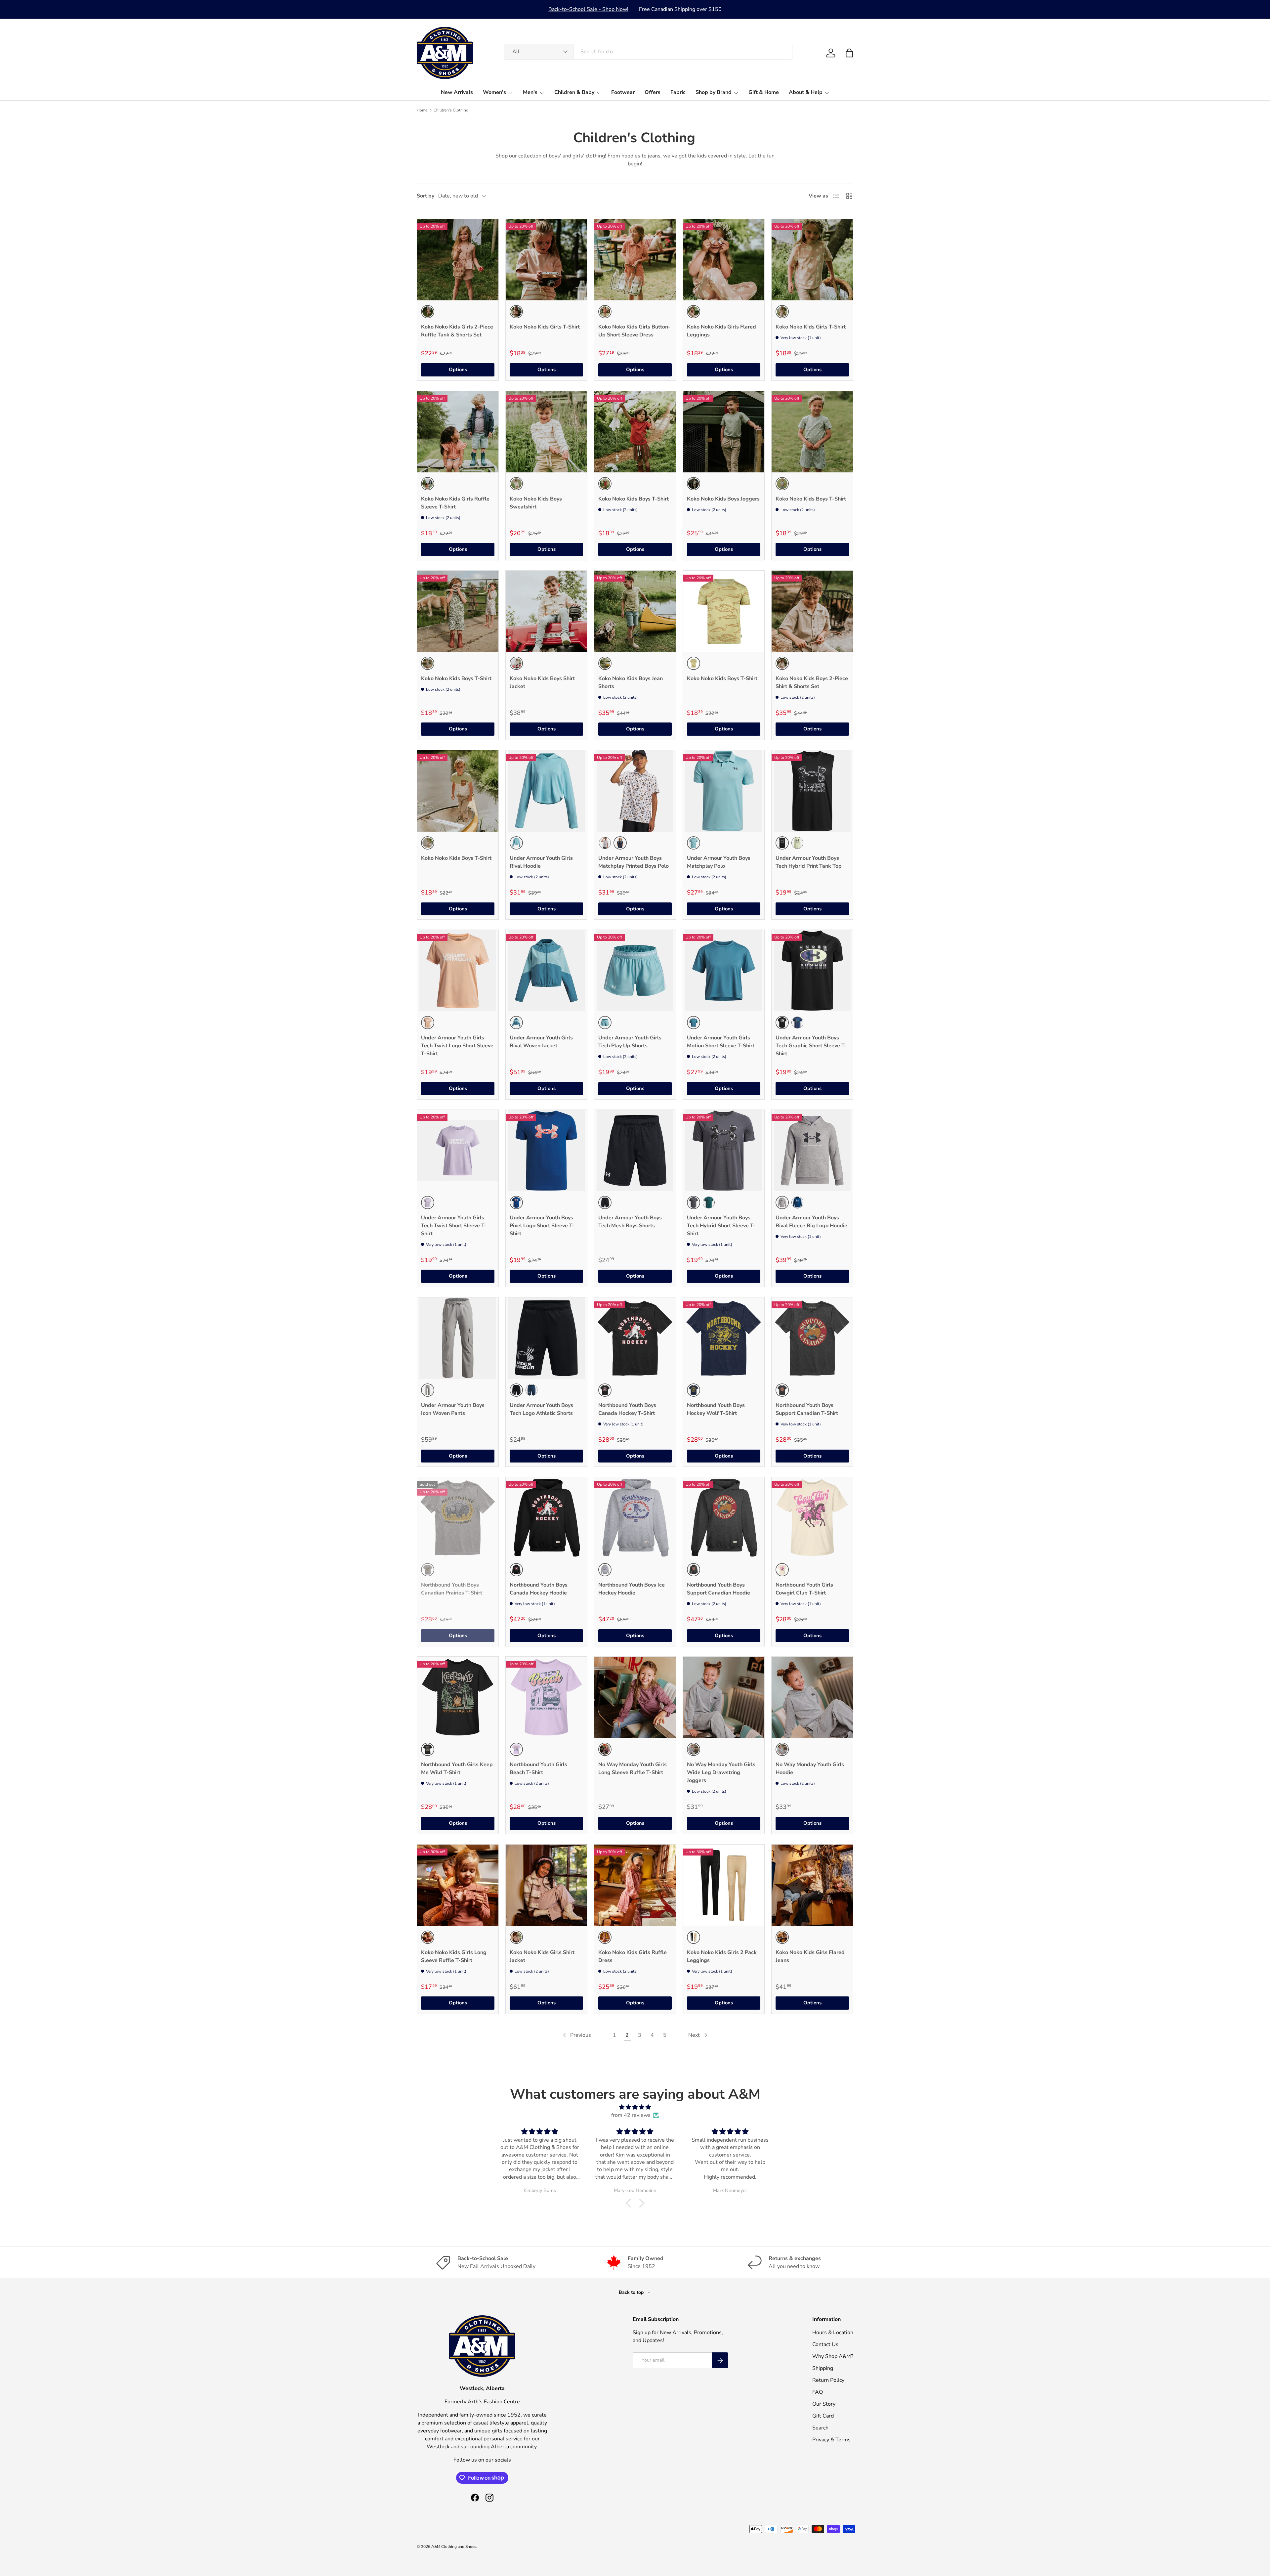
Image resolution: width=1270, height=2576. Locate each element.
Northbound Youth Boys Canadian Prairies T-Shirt (452, 1589)
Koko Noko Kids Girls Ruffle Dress (633, 1956)
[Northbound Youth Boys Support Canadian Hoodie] (724, 1518)
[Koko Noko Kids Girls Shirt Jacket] (546, 1885)
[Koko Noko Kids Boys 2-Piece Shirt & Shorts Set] (812, 611)
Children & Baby (574, 92)
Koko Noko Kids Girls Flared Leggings (721, 331)
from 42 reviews (631, 2115)
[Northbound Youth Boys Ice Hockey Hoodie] (635, 1518)
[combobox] (648, 52)
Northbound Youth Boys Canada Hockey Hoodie (539, 1589)
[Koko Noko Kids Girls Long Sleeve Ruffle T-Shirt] (458, 1885)
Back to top (632, 2292)
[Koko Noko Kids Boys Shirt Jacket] (546, 611)
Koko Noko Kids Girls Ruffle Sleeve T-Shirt (455, 503)
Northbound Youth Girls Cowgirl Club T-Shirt (804, 1589)
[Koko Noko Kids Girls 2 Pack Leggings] (724, 1885)
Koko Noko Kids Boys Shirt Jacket (542, 682)
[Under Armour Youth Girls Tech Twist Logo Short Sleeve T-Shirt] (458, 971)
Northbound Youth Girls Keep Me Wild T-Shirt (457, 1768)
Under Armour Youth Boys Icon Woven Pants (453, 1409)
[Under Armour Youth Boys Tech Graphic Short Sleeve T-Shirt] (812, 971)
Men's (530, 92)
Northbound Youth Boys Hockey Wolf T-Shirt (716, 1409)
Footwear (623, 92)
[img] (635, 2107)
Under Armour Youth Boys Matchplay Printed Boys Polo (634, 862)
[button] (849, 53)
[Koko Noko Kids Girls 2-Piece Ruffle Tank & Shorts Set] (458, 260)
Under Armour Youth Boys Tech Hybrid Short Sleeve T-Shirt (721, 1226)
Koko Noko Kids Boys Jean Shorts (631, 682)
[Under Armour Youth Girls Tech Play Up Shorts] (635, 971)
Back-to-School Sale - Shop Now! (588, 9)
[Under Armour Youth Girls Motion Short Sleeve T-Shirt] (724, 971)
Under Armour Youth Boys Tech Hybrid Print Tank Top (809, 862)
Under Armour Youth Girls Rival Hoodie (541, 862)
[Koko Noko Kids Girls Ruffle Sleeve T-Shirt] (458, 432)
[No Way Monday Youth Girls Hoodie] (812, 1697)
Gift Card (823, 2416)
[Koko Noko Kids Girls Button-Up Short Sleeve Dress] (635, 260)
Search (820, 2428)
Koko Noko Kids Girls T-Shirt (545, 327)
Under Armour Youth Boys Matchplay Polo (719, 862)
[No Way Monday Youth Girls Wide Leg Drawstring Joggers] (724, 1697)
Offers (653, 92)
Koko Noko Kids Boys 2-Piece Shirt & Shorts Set (812, 682)
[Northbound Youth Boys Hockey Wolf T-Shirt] (724, 1338)
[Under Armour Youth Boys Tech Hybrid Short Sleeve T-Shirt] (724, 1151)
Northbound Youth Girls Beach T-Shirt (538, 1768)
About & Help (806, 92)
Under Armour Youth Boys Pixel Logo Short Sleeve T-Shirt (542, 1226)
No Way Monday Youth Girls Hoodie (810, 1768)
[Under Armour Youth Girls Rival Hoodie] (546, 791)
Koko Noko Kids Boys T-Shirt (634, 499)
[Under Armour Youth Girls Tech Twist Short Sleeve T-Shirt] (458, 1151)
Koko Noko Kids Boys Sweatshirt (536, 503)
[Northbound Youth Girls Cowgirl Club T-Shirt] (812, 1518)
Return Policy (828, 2380)
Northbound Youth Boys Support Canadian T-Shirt (807, 1409)
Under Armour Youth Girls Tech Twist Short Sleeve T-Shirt (454, 1226)
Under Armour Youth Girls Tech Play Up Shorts (630, 1042)
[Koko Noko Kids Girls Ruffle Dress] (635, 1885)
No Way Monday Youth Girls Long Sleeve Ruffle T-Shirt (633, 1768)
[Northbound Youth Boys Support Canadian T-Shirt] (812, 1338)
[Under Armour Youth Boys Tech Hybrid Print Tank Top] (812, 791)
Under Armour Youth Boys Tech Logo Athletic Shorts (541, 1409)
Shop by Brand (714, 92)
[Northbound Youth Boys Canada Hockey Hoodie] (546, 1518)
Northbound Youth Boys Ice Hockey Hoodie (632, 1589)
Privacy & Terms (831, 2440)
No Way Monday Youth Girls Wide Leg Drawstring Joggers (721, 1772)
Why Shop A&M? (833, 2356)
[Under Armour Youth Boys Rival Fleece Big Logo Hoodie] (812, 1151)
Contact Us (825, 2344)
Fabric (678, 92)
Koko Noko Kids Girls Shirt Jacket (542, 1956)
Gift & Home (764, 92)
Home (422, 110)
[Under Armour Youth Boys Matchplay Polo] (724, 791)
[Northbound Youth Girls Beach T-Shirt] (546, 1697)
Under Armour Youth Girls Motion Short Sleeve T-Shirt (721, 1042)
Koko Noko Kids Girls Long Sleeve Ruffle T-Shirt (454, 1956)
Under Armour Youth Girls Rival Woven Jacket (541, 1042)
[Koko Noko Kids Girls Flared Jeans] (812, 1885)
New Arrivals (457, 92)
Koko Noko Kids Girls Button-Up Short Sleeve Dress (634, 331)
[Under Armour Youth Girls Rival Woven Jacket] (546, 971)
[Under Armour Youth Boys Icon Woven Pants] (458, 1338)
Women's (494, 92)
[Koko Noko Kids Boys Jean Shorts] (635, 611)
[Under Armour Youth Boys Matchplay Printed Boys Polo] (635, 791)
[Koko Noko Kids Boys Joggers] (724, 432)
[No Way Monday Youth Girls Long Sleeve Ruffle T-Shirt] (635, 1697)
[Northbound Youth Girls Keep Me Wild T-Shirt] (458, 1697)
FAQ (818, 2392)
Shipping (823, 2368)
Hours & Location (833, 2333)
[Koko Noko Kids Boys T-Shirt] (635, 432)
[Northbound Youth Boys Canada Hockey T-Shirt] (635, 1338)
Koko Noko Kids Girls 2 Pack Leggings (722, 1956)
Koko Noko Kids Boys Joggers (723, 499)
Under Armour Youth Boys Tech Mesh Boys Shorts (630, 1222)
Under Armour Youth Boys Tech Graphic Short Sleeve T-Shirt (811, 1046)
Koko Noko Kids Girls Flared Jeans (810, 1956)
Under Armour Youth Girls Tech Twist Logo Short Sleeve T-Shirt (457, 1046)
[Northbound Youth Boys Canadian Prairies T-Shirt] (458, 1518)
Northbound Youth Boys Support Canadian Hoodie (719, 1589)
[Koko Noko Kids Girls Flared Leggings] (724, 260)
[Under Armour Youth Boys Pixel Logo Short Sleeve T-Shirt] (546, 1151)
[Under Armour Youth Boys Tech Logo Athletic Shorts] (546, 1338)
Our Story (824, 2404)
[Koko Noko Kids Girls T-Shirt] (546, 260)
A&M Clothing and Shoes (454, 2547)
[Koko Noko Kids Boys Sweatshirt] (546, 432)
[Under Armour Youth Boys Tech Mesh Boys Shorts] (635, 1151)
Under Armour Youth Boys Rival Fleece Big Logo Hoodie (811, 1222)
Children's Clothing (451, 110)
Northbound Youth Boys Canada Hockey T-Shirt (627, 1409)
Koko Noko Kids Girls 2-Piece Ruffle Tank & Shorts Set (457, 331)
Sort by (425, 196)
